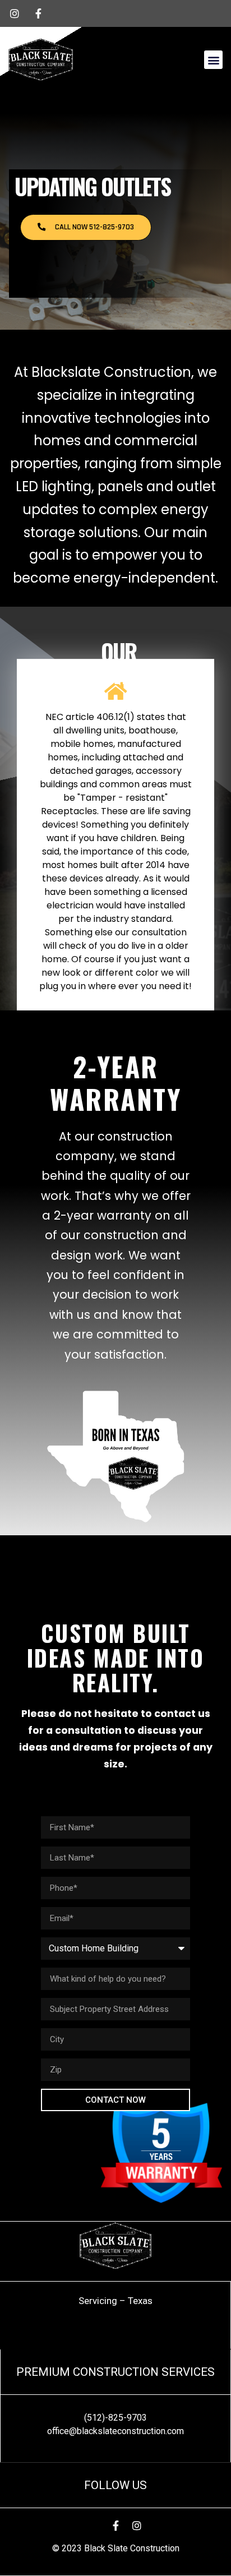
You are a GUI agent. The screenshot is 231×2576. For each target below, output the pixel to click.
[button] (213, 60)
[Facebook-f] (115, 2526)
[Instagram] (137, 2526)
